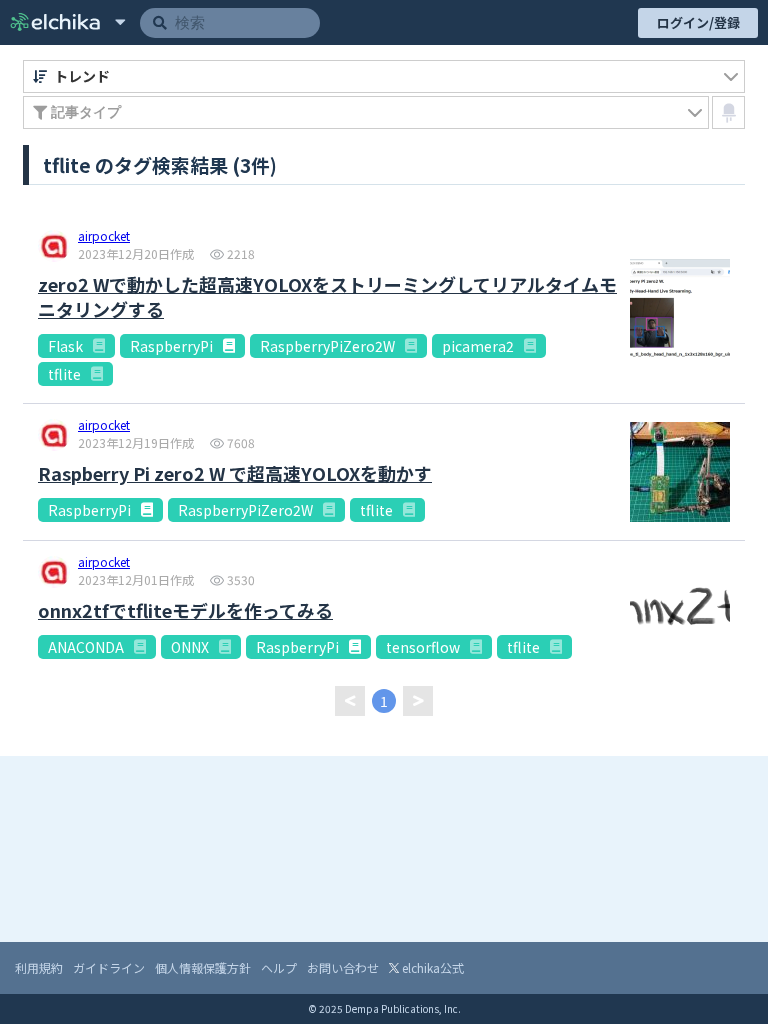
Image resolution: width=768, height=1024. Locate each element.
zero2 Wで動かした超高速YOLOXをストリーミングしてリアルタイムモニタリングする (327, 297)
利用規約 (39, 967)
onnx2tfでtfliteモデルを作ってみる (185, 610)
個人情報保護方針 (203, 967)
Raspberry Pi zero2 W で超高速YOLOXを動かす (235, 473)
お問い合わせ (343, 967)
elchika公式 (431, 967)
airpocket (104, 237)
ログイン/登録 (698, 22)
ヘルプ (279, 967)
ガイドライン (109, 967)
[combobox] (384, 76)
